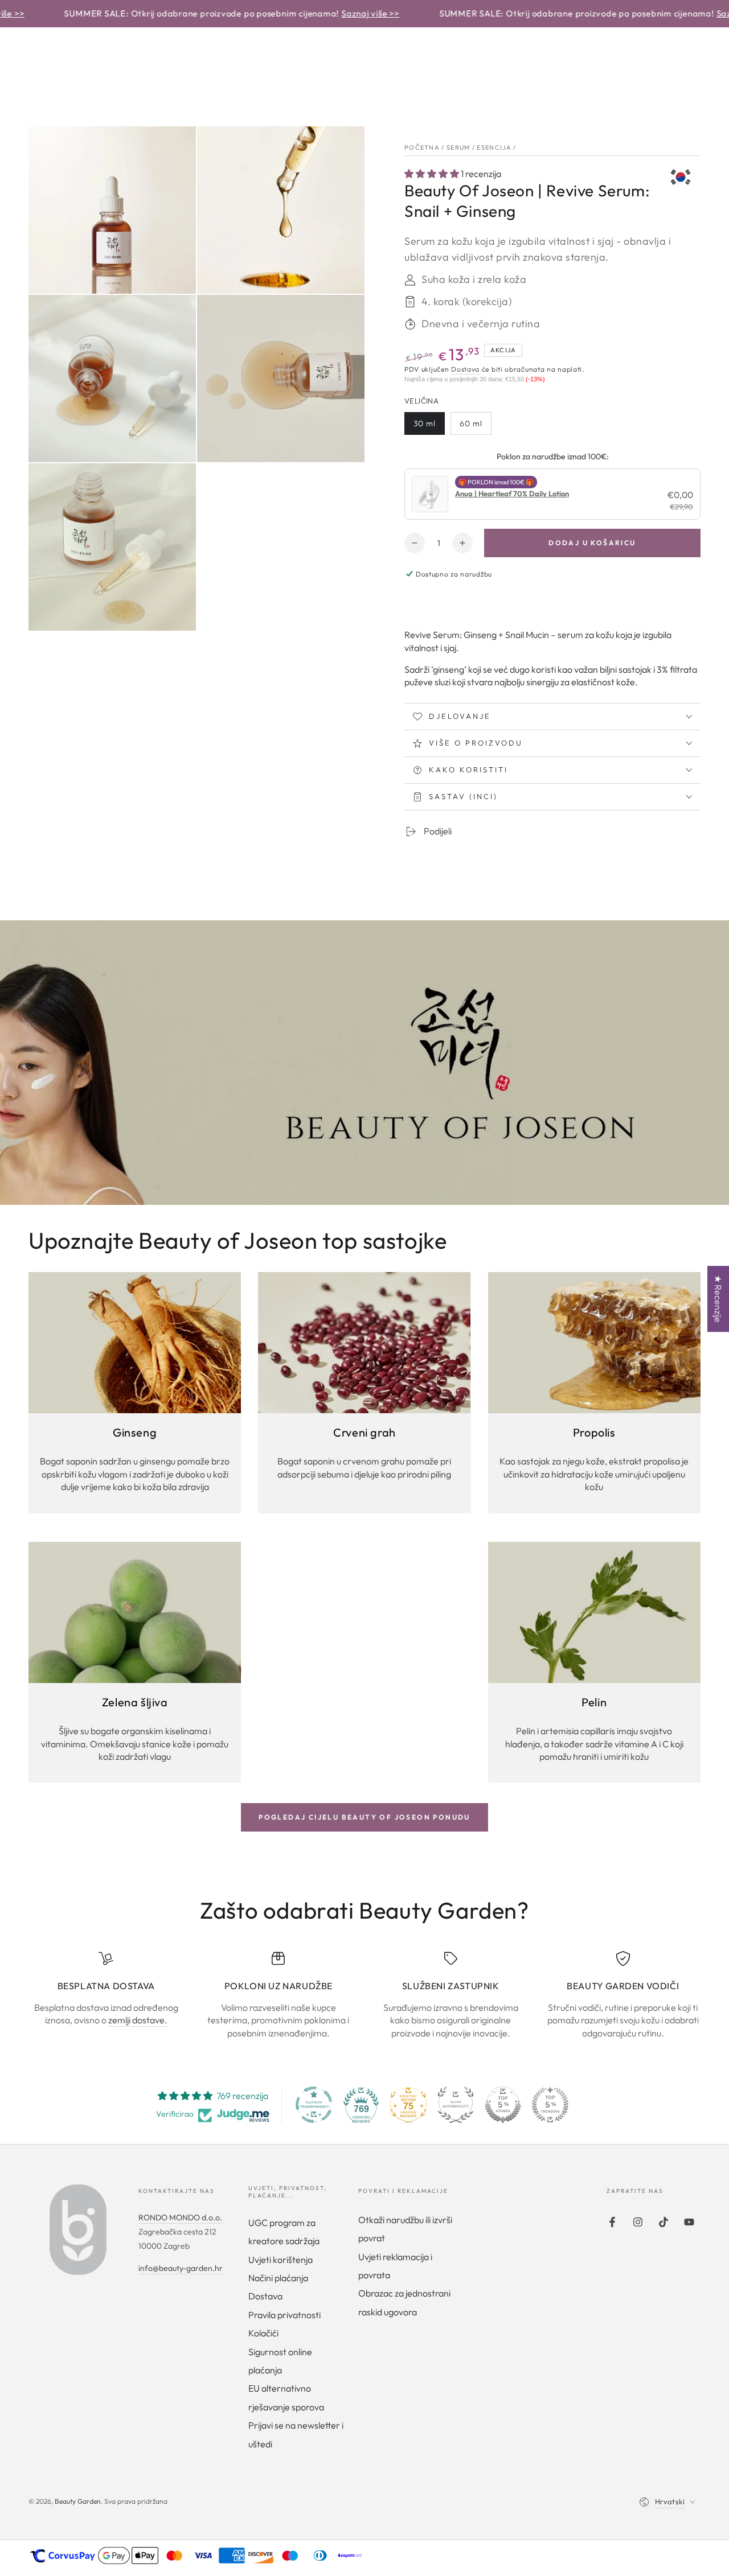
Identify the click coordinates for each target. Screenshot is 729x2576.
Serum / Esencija (479, 147)
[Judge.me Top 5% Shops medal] (503, 2105)
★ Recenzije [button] (718, 1299)
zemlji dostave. (138, 2020)
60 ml (471, 423)
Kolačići (263, 2333)
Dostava (465, 369)
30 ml (425, 423)
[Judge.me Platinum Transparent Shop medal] (314, 2105)
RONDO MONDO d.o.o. (180, 2217)
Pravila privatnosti (284, 2315)
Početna (422, 147)
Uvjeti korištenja (280, 2260)
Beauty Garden (78, 2501)
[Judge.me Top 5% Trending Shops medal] (550, 2105)
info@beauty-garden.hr (181, 2268)
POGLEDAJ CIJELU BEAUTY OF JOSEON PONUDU (364, 1817)
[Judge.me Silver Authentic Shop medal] (456, 2105)
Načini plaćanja (278, 2278)
